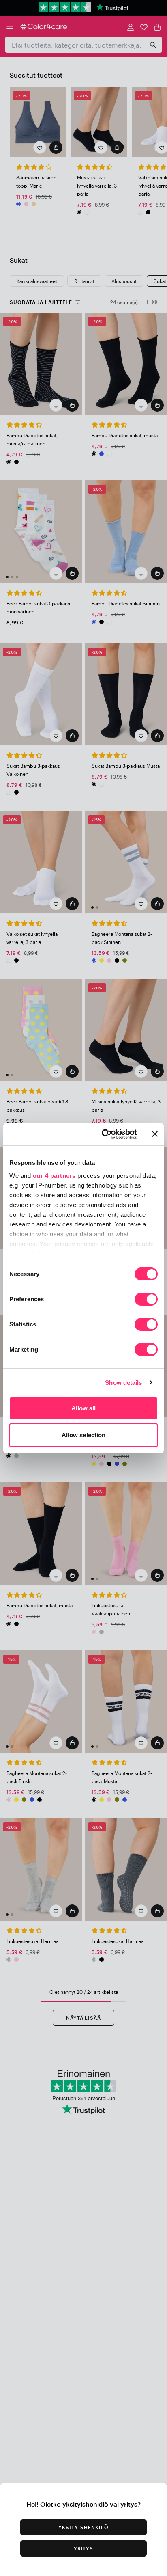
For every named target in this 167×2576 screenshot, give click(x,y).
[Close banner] (155, 1134)
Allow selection (84, 1435)
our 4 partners (54, 1176)
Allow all (84, 1408)
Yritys (84, 2548)
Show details (123, 1383)
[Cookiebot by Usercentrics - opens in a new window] (103, 1134)
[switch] (146, 1300)
